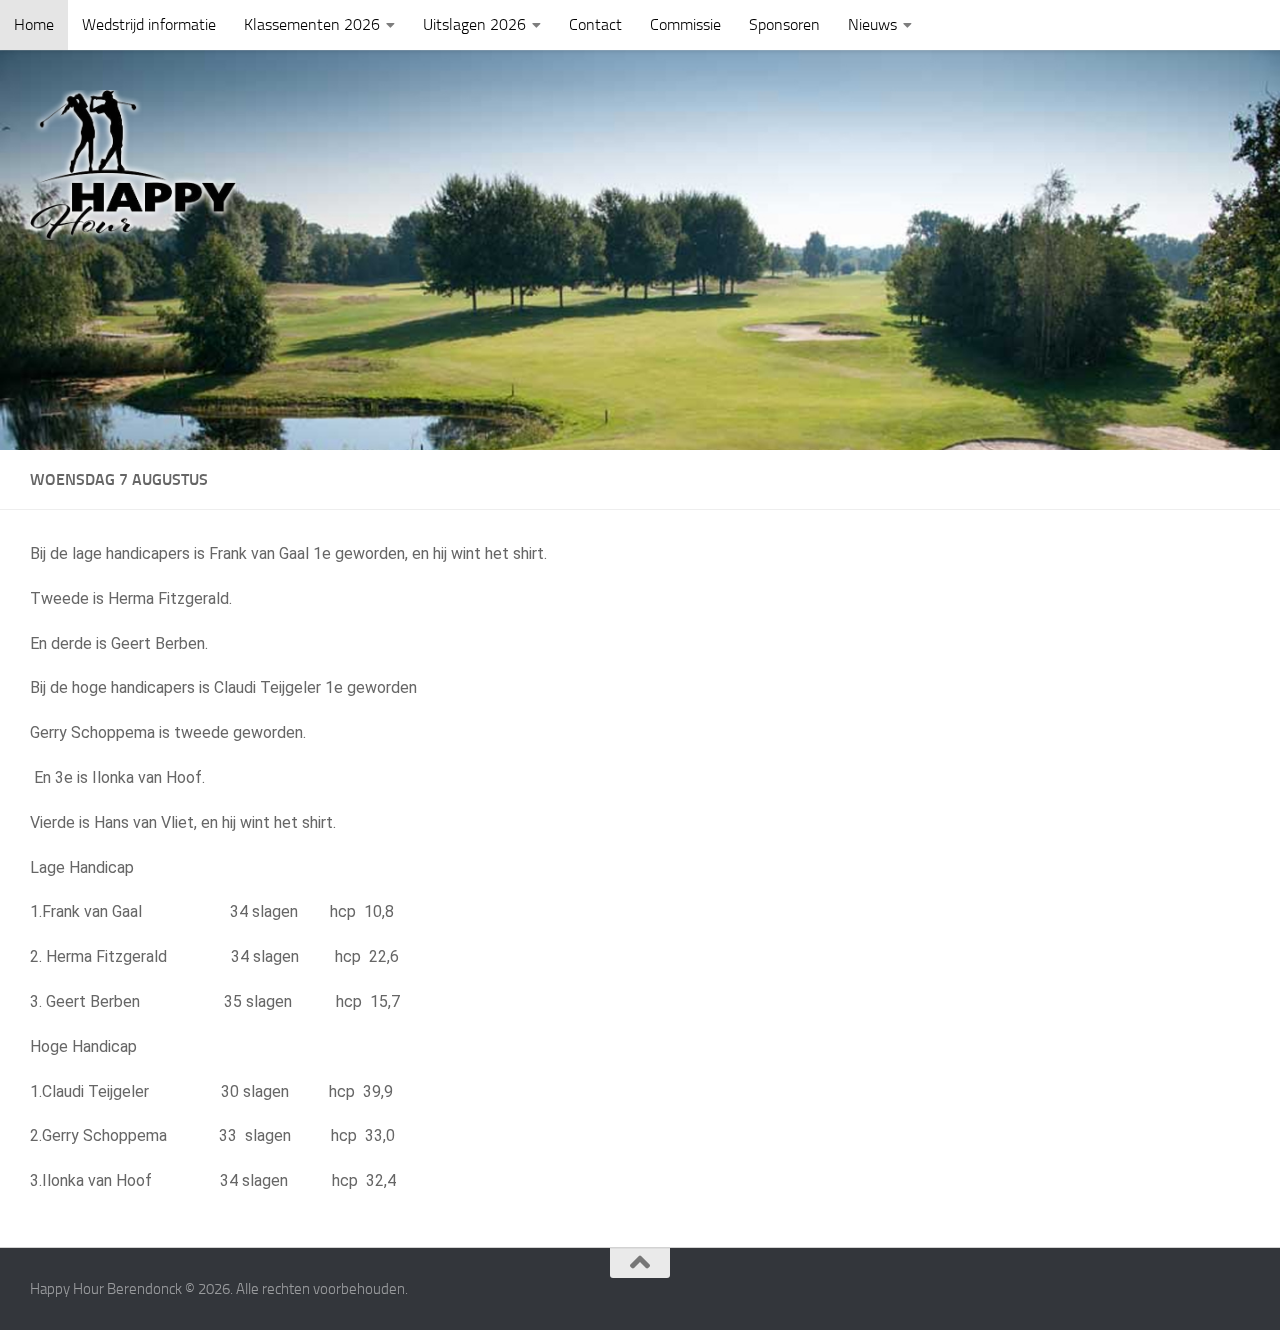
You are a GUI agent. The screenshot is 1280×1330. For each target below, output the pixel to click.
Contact (595, 24)
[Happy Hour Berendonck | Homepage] (133, 165)
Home (34, 24)
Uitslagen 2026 (474, 24)
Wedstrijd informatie (149, 24)
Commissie (685, 24)
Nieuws (872, 24)
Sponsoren (784, 24)
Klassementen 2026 (312, 24)
